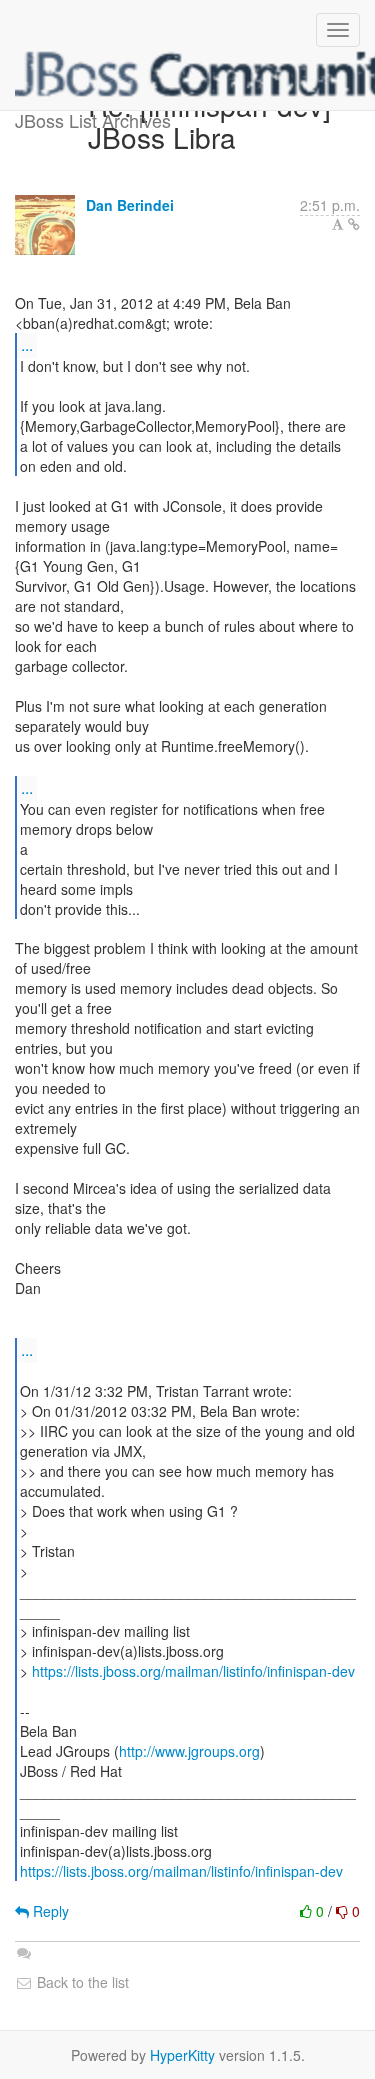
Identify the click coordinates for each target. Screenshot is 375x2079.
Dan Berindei (130, 205)
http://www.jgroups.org (189, 1751)
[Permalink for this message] (354, 224)
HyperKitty (182, 2055)
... (27, 344)
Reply (49, 1911)
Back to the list (81, 1982)
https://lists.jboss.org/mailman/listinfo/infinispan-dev (193, 1671)
